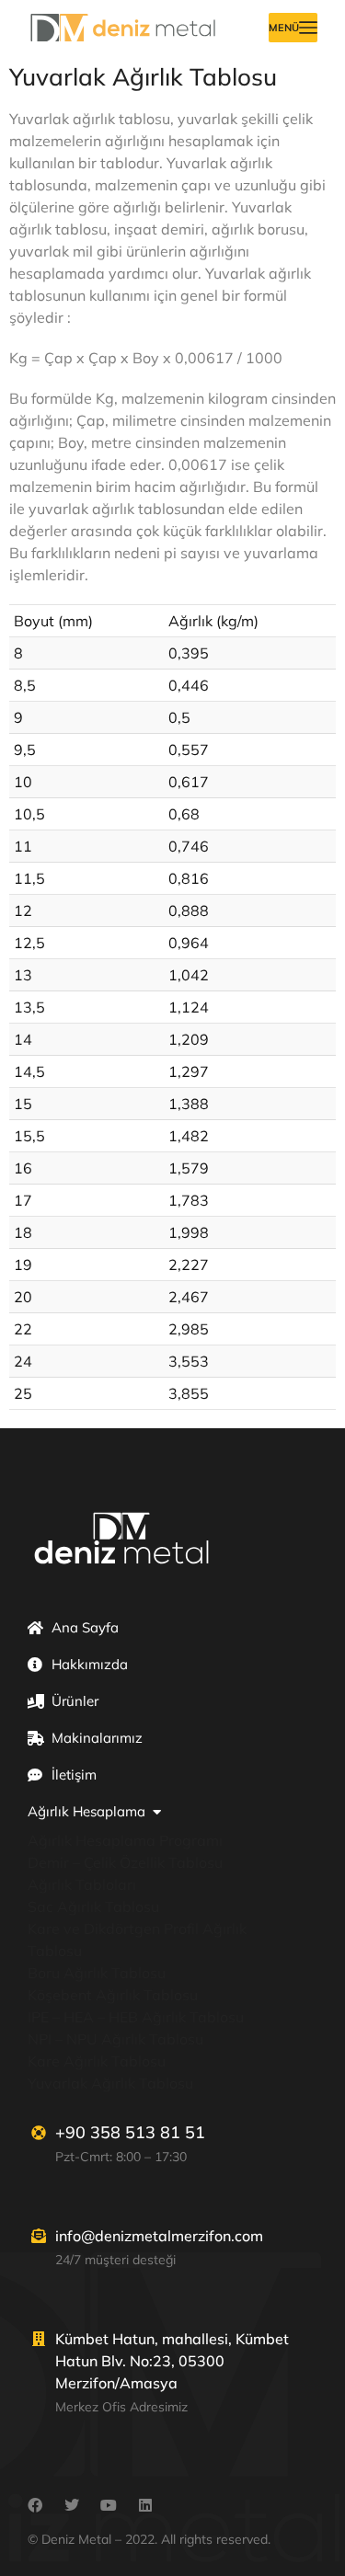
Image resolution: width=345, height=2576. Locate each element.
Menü (284, 28)
